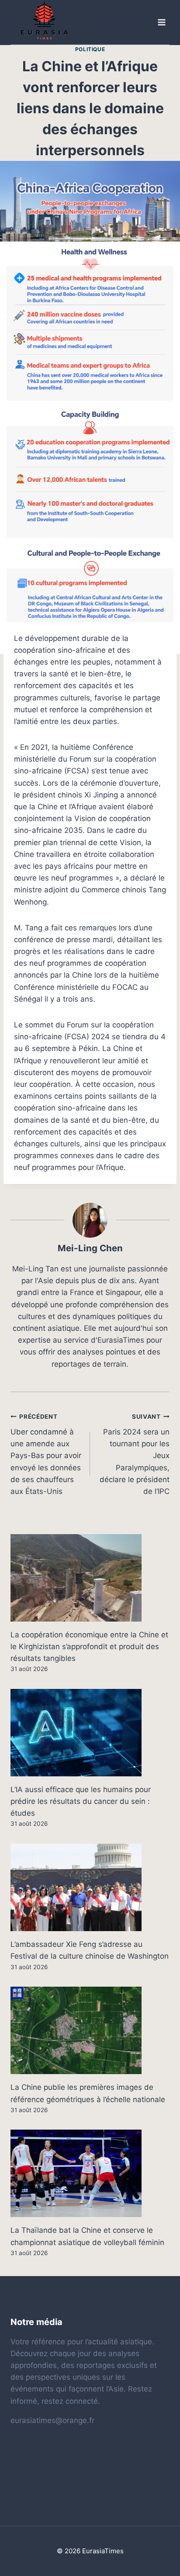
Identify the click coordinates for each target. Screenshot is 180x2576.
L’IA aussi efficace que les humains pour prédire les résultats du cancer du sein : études (81, 1801)
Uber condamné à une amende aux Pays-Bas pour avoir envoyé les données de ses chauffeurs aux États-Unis (46, 1454)
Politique (90, 49)
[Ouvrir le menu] (161, 23)
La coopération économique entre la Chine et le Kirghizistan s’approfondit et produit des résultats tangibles (89, 1647)
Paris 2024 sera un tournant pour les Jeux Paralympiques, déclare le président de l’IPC (135, 1454)
